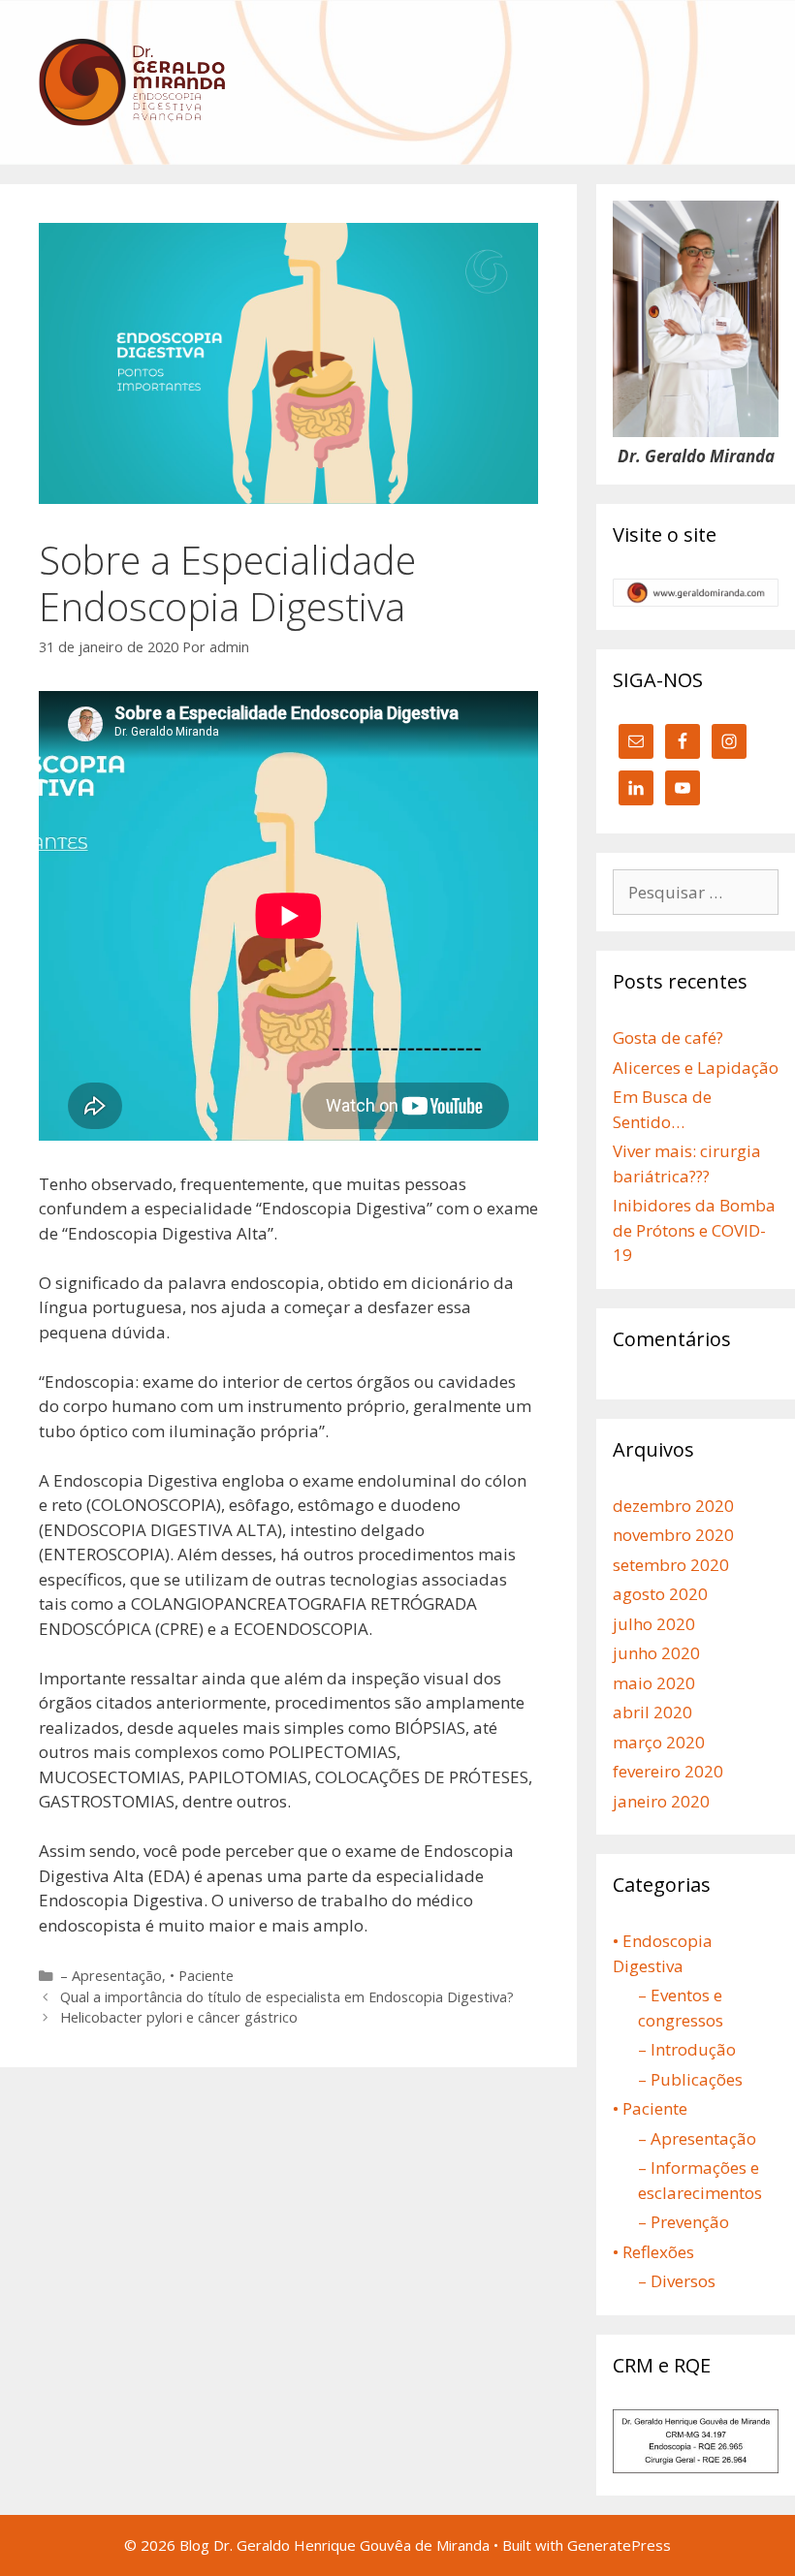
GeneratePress (619, 2545)
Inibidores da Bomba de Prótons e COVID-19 (694, 1230)
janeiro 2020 (661, 1801)
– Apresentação (111, 1976)
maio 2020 (654, 1683)
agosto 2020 (660, 1594)
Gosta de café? (668, 1037)
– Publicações (690, 2079)
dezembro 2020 (673, 1506)
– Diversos (677, 2281)
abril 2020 (652, 1712)
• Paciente (202, 1976)
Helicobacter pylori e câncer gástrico (179, 2017)
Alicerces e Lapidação (696, 1068)
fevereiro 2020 (668, 1771)
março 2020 (659, 1742)
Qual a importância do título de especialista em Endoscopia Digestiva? (287, 1997)
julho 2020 (654, 1624)
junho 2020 (656, 1653)
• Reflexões (653, 2252)
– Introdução (687, 2049)
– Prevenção (684, 2222)
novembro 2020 (673, 1535)
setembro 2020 (671, 1565)
